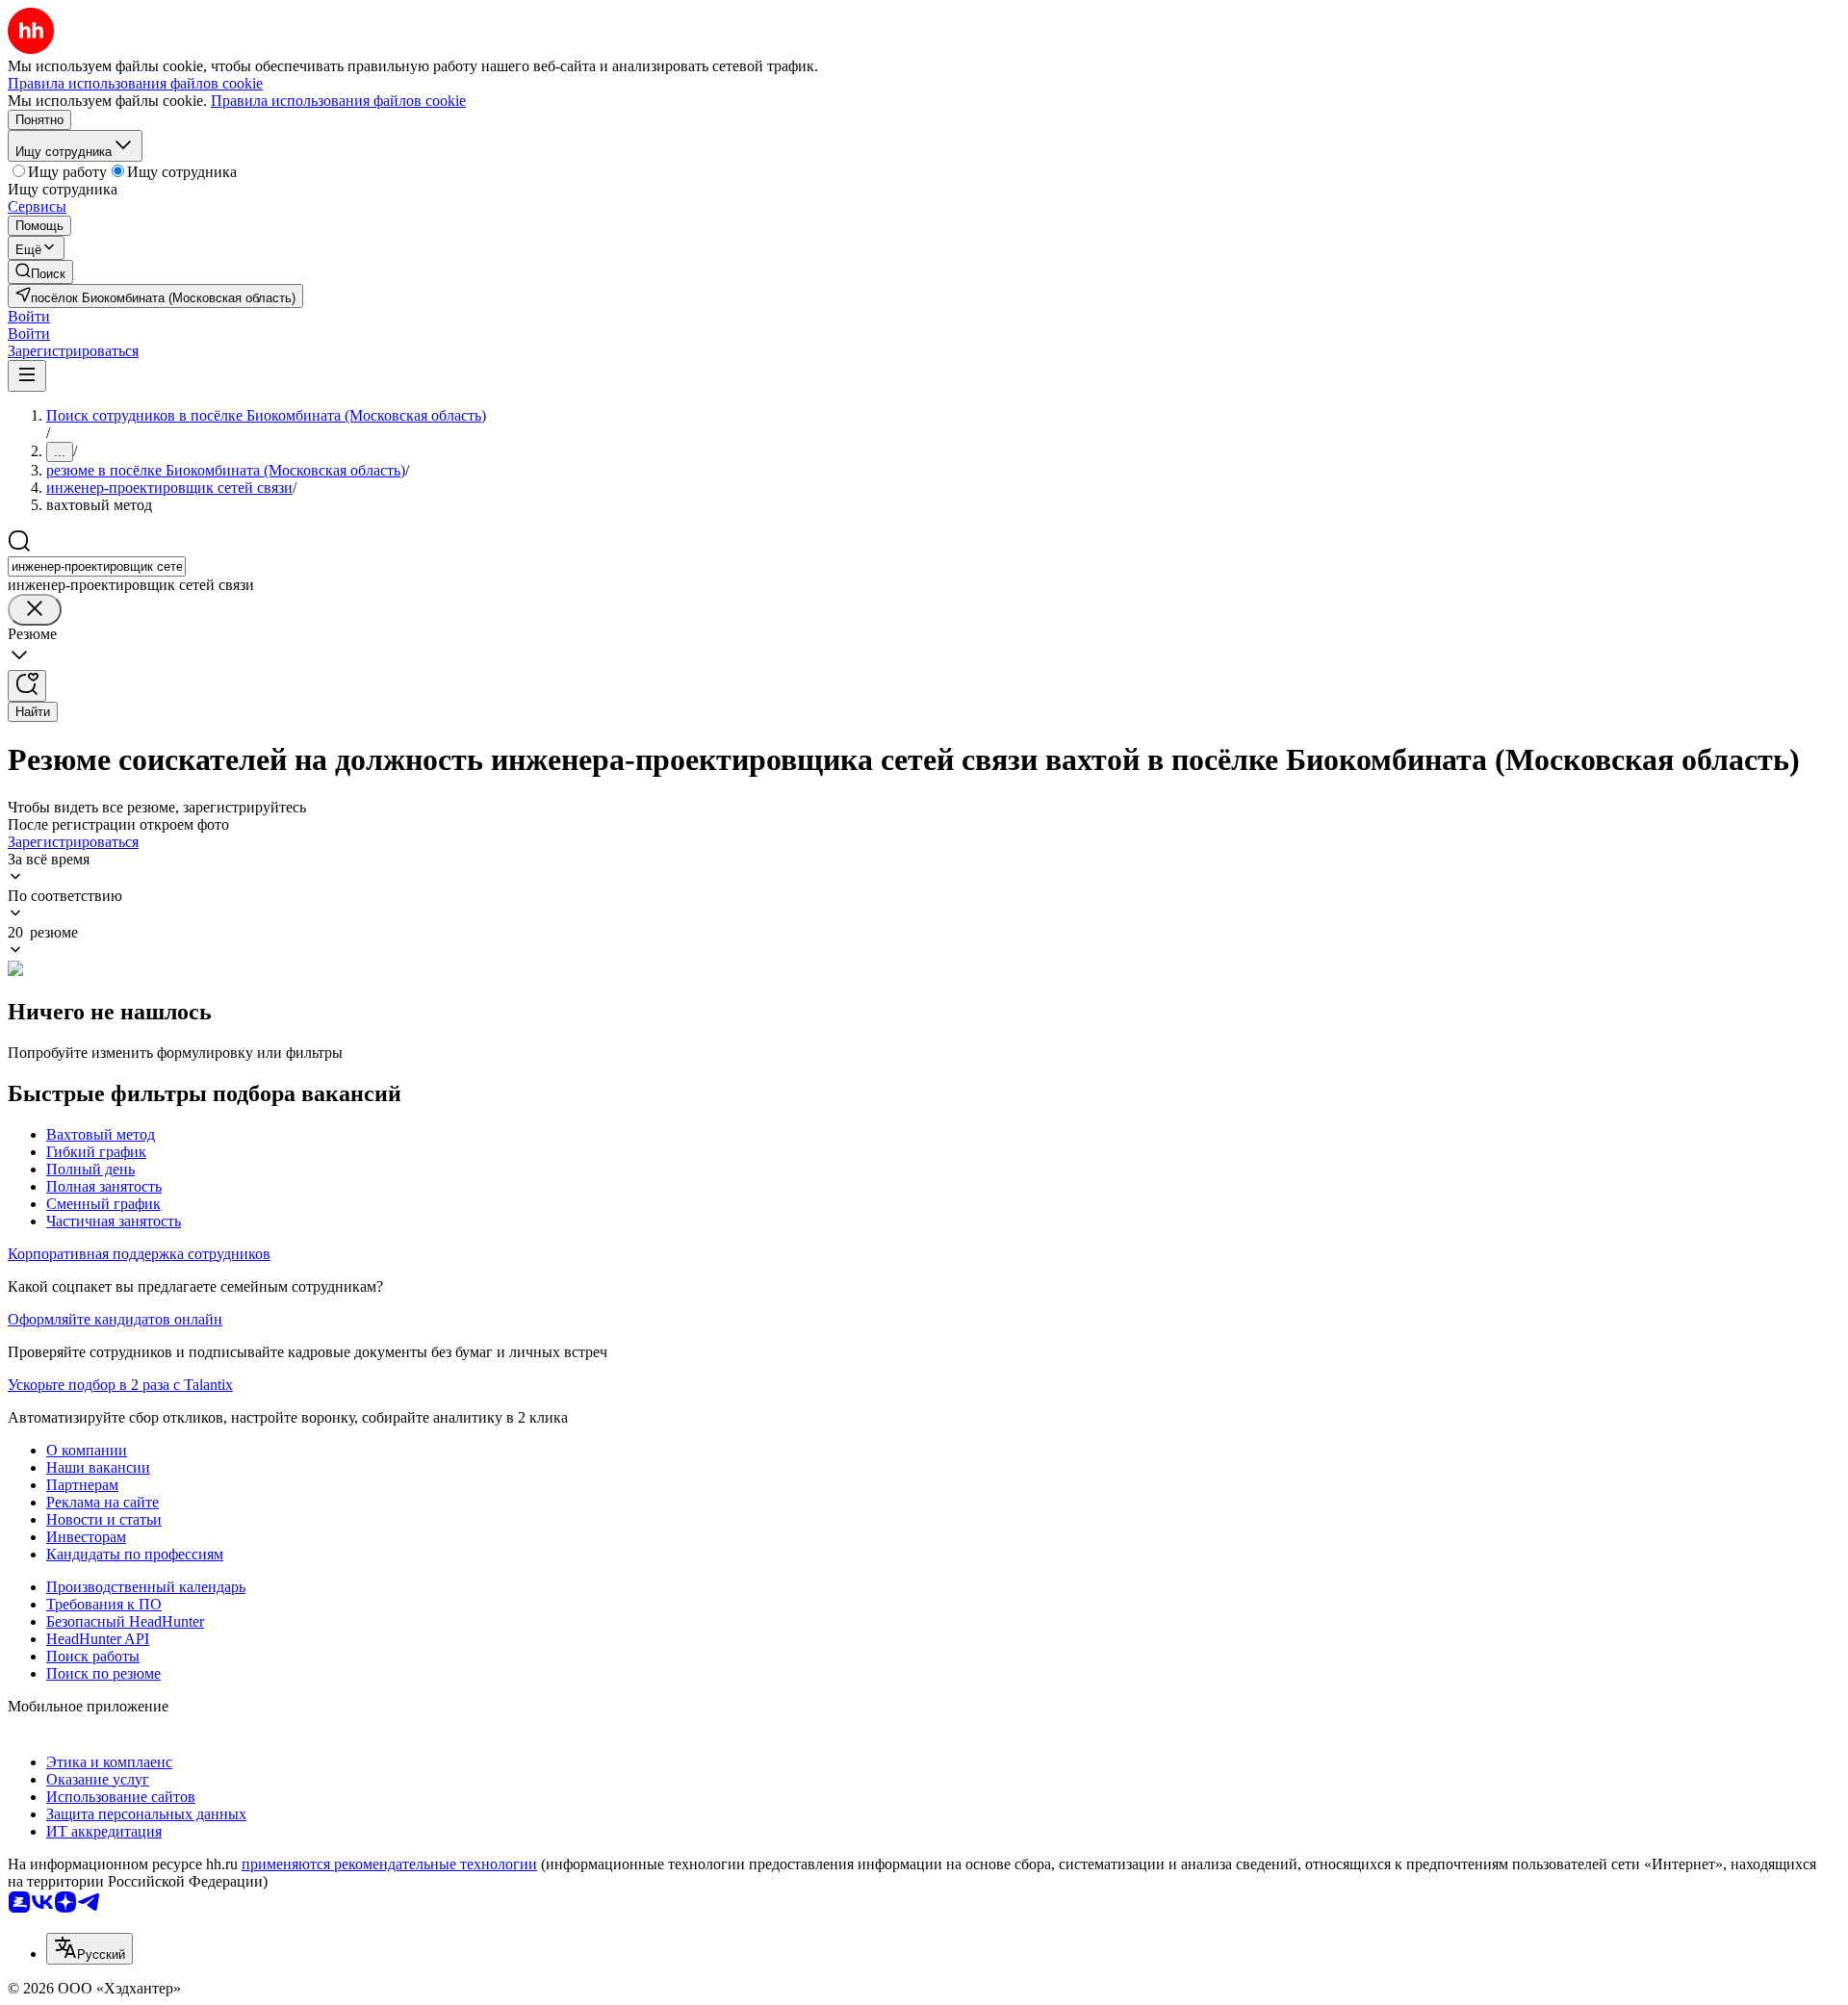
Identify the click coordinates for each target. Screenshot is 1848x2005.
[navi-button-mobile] (27, 376)
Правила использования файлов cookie (338, 101)
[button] (29, 316)
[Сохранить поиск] (27, 686)
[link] (40, 272)
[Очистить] (35, 610)
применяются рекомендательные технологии (389, 1864)
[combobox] (97, 566)
